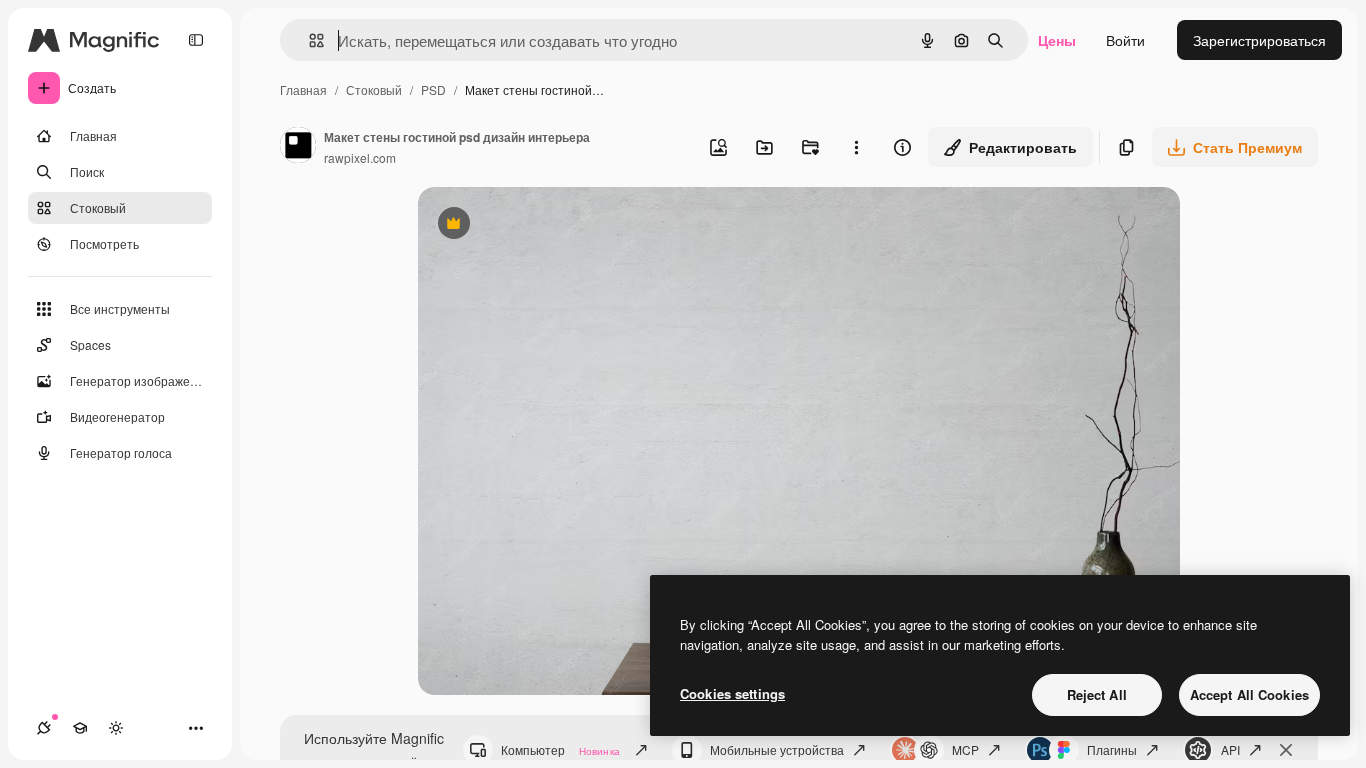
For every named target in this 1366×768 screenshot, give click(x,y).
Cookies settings (732, 693)
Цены (1057, 40)
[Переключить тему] (116, 728)
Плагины (1112, 749)
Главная (303, 89)
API (1230, 749)
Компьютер (560, 749)
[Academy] (80, 728)
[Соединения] (44, 728)
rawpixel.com (360, 157)
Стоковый (374, 89)
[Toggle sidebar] (196, 40)
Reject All (1097, 694)
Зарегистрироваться (1259, 40)
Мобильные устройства (777, 749)
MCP (965, 749)
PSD (433, 89)
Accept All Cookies (1249, 694)
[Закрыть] (1286, 750)
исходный (552, 225)
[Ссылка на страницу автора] (298, 147)
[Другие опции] (856, 147)
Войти (1125, 40)
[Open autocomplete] (308, 40)
